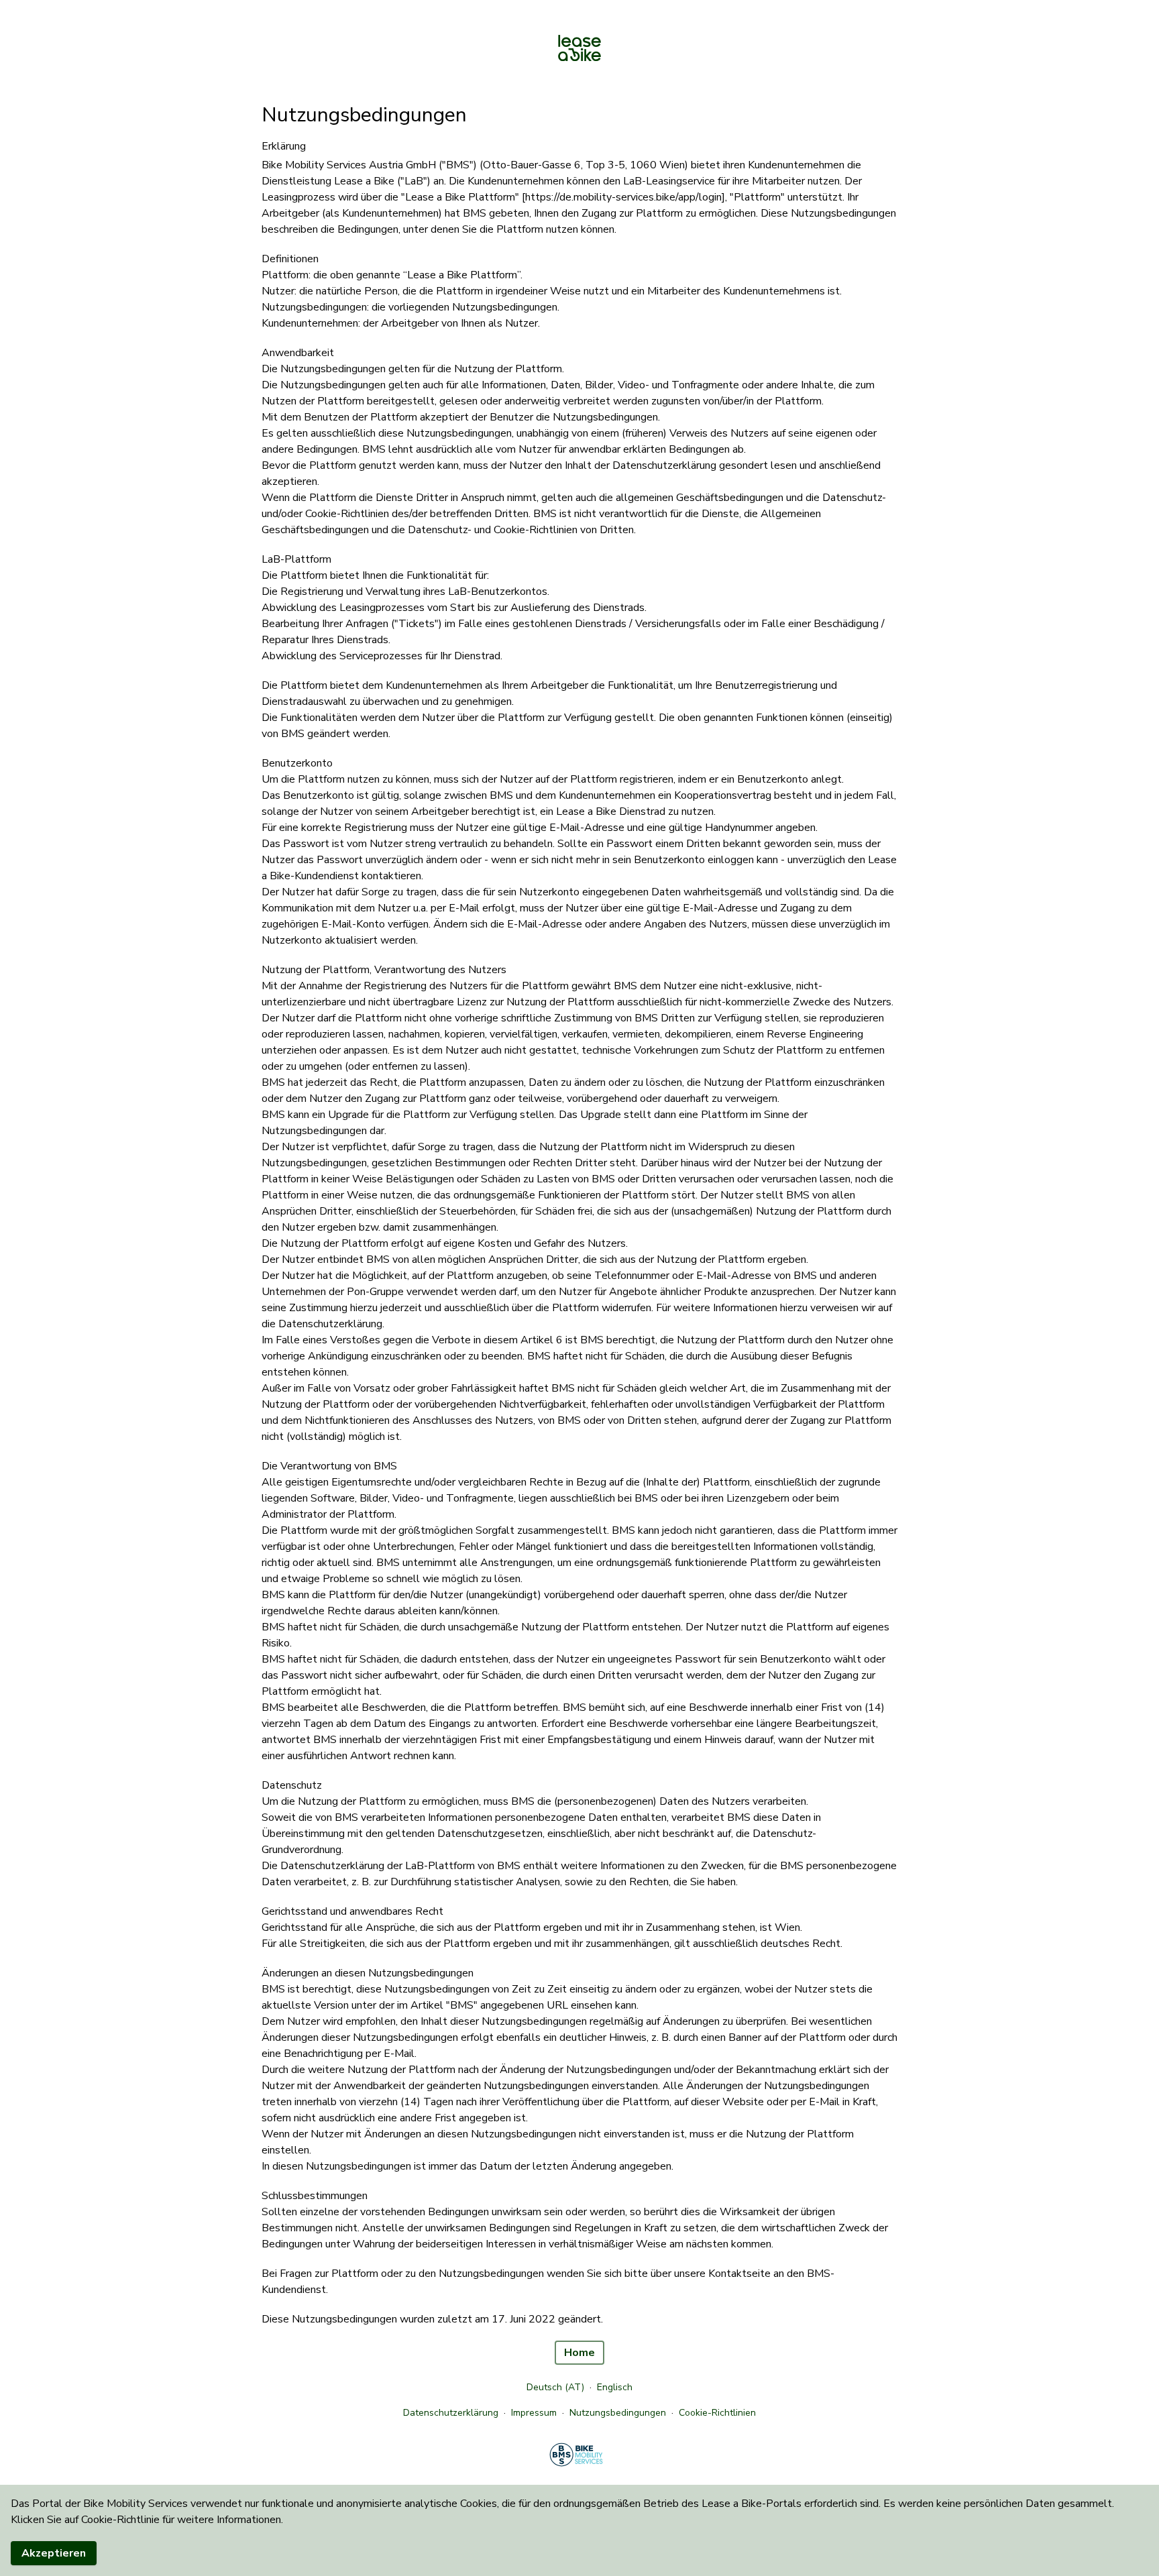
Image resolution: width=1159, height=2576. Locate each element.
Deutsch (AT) (555, 2387)
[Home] (579, 49)
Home (579, 2353)
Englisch (615, 2387)
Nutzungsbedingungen (618, 2413)
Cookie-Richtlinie (120, 2520)
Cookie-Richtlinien (717, 2413)
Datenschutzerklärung (451, 2413)
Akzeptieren (54, 2553)
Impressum (534, 2413)
